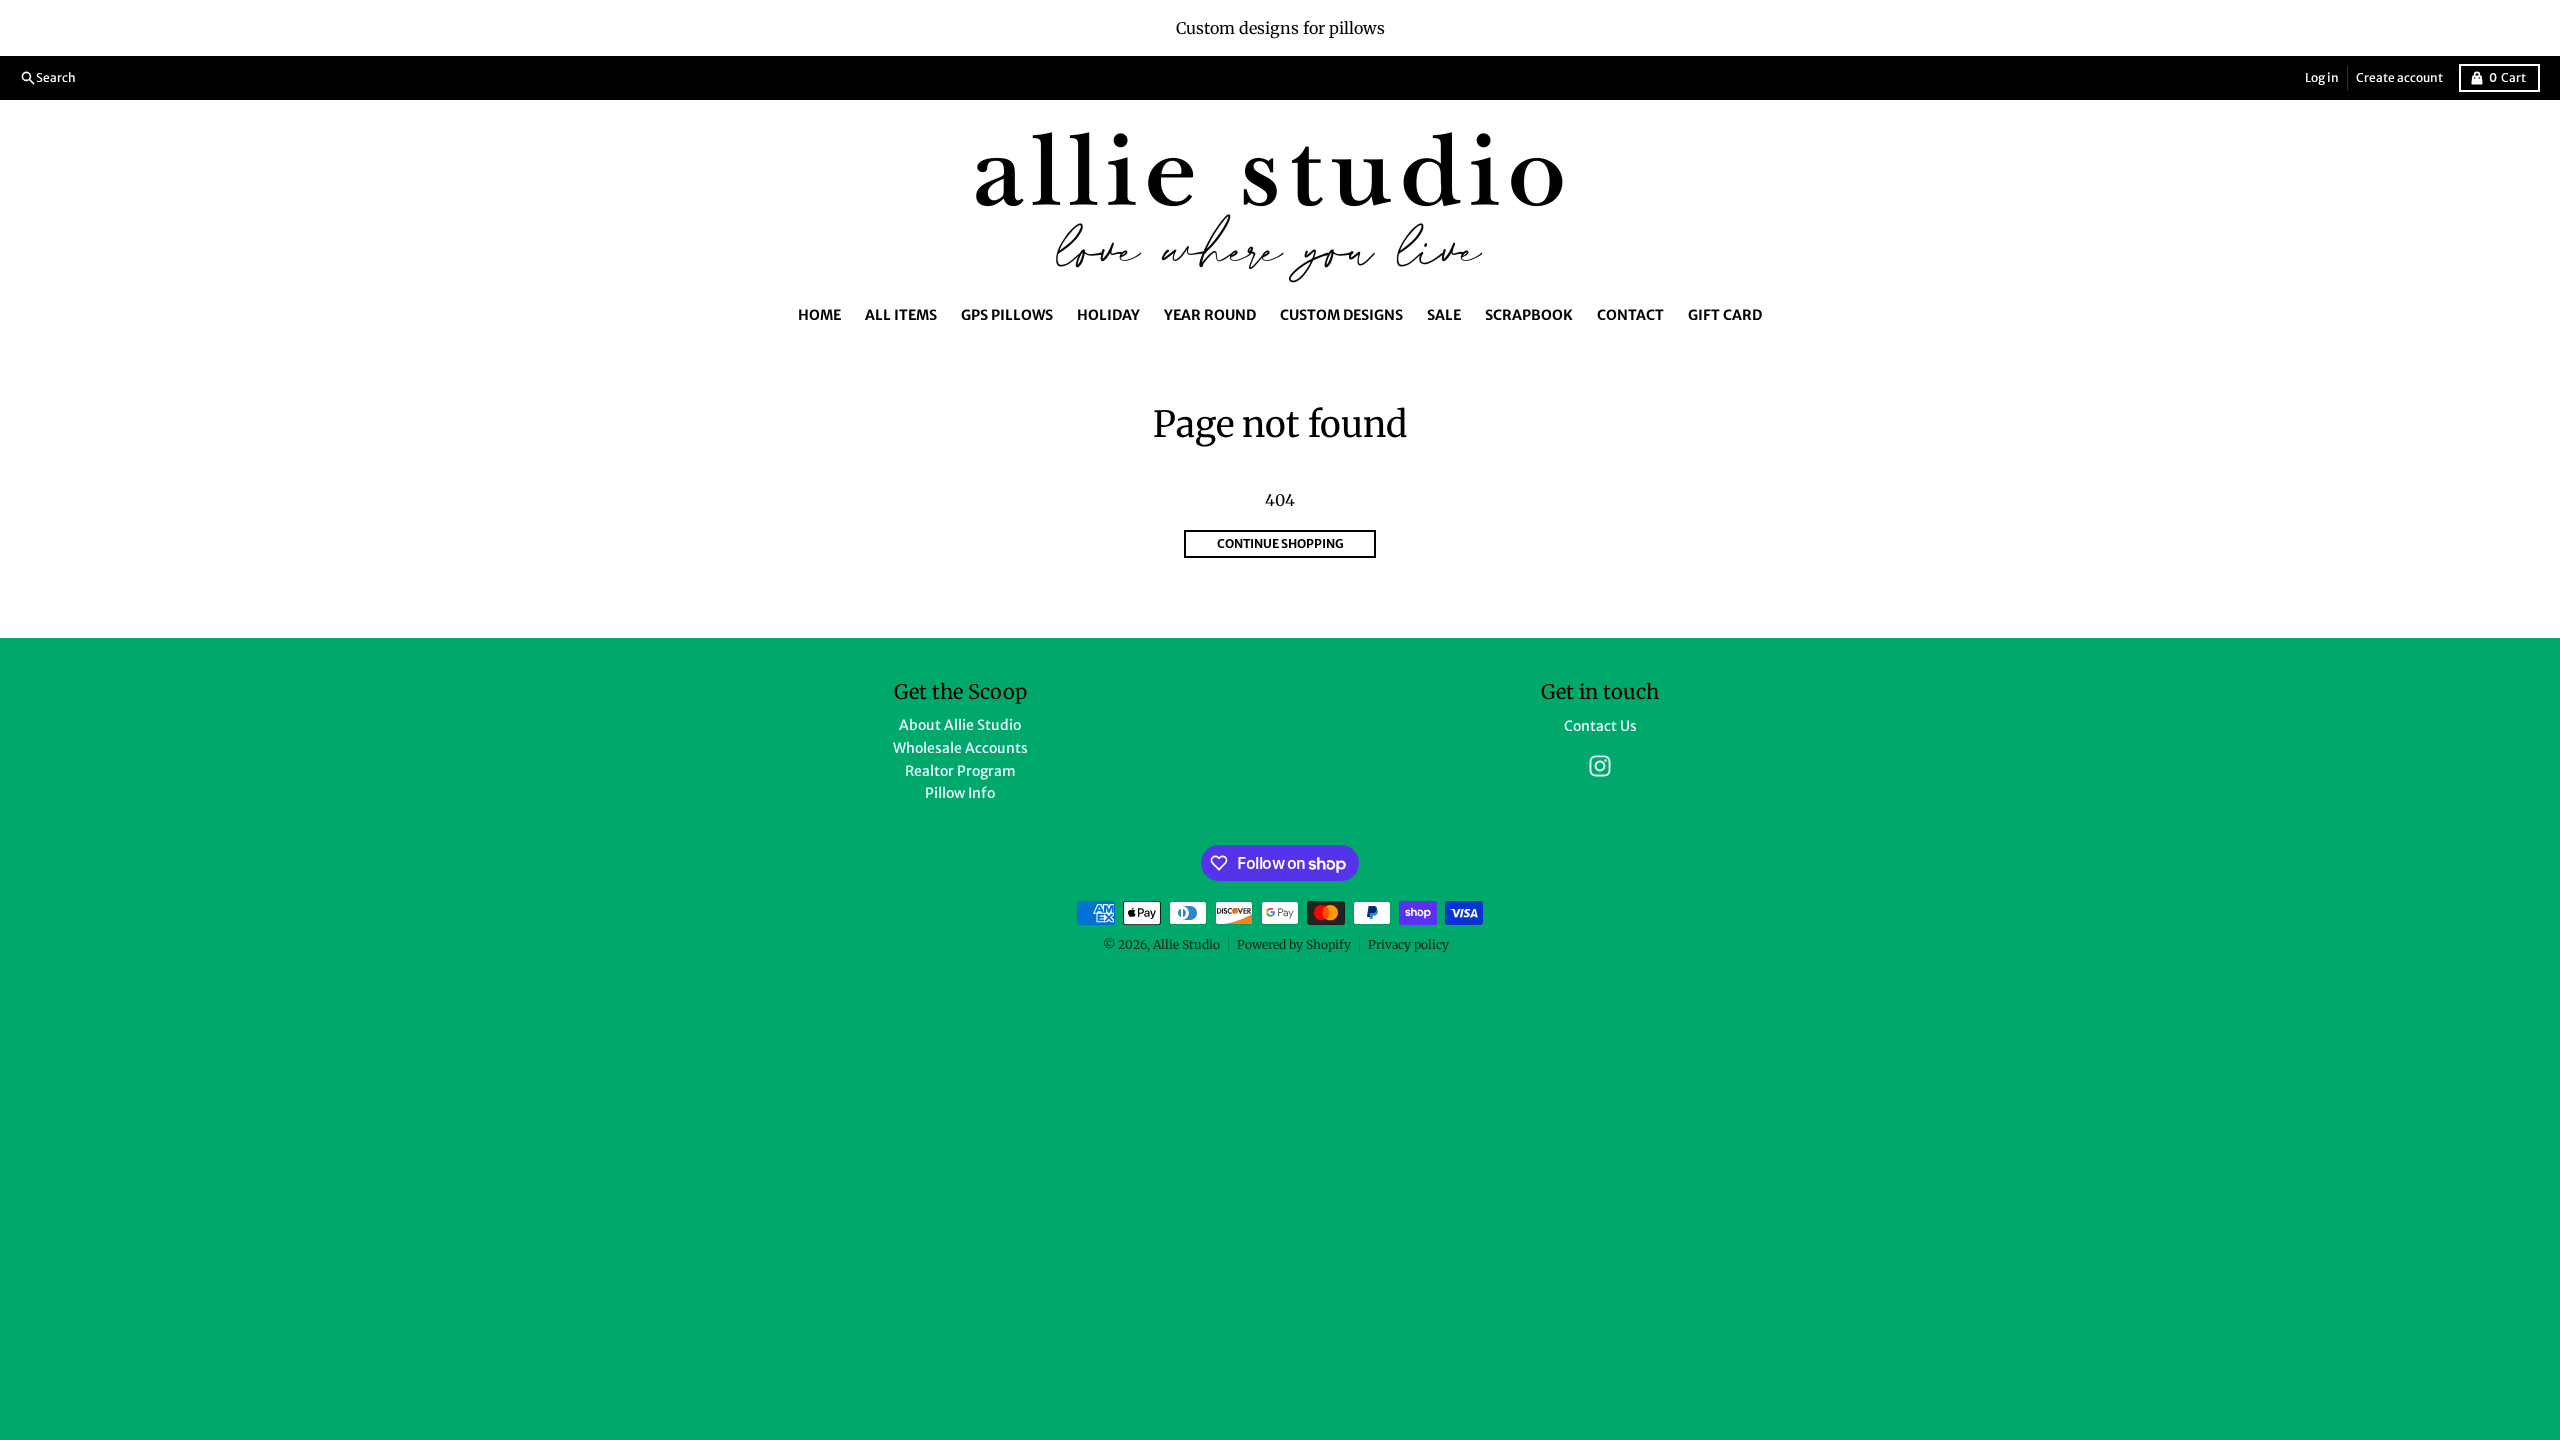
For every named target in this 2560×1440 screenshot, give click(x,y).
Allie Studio (1186, 944)
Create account (2399, 77)
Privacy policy (1408, 944)
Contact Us (1600, 726)
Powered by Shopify (1294, 944)
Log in (2322, 77)
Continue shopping (1280, 543)
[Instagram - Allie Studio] (1600, 766)
